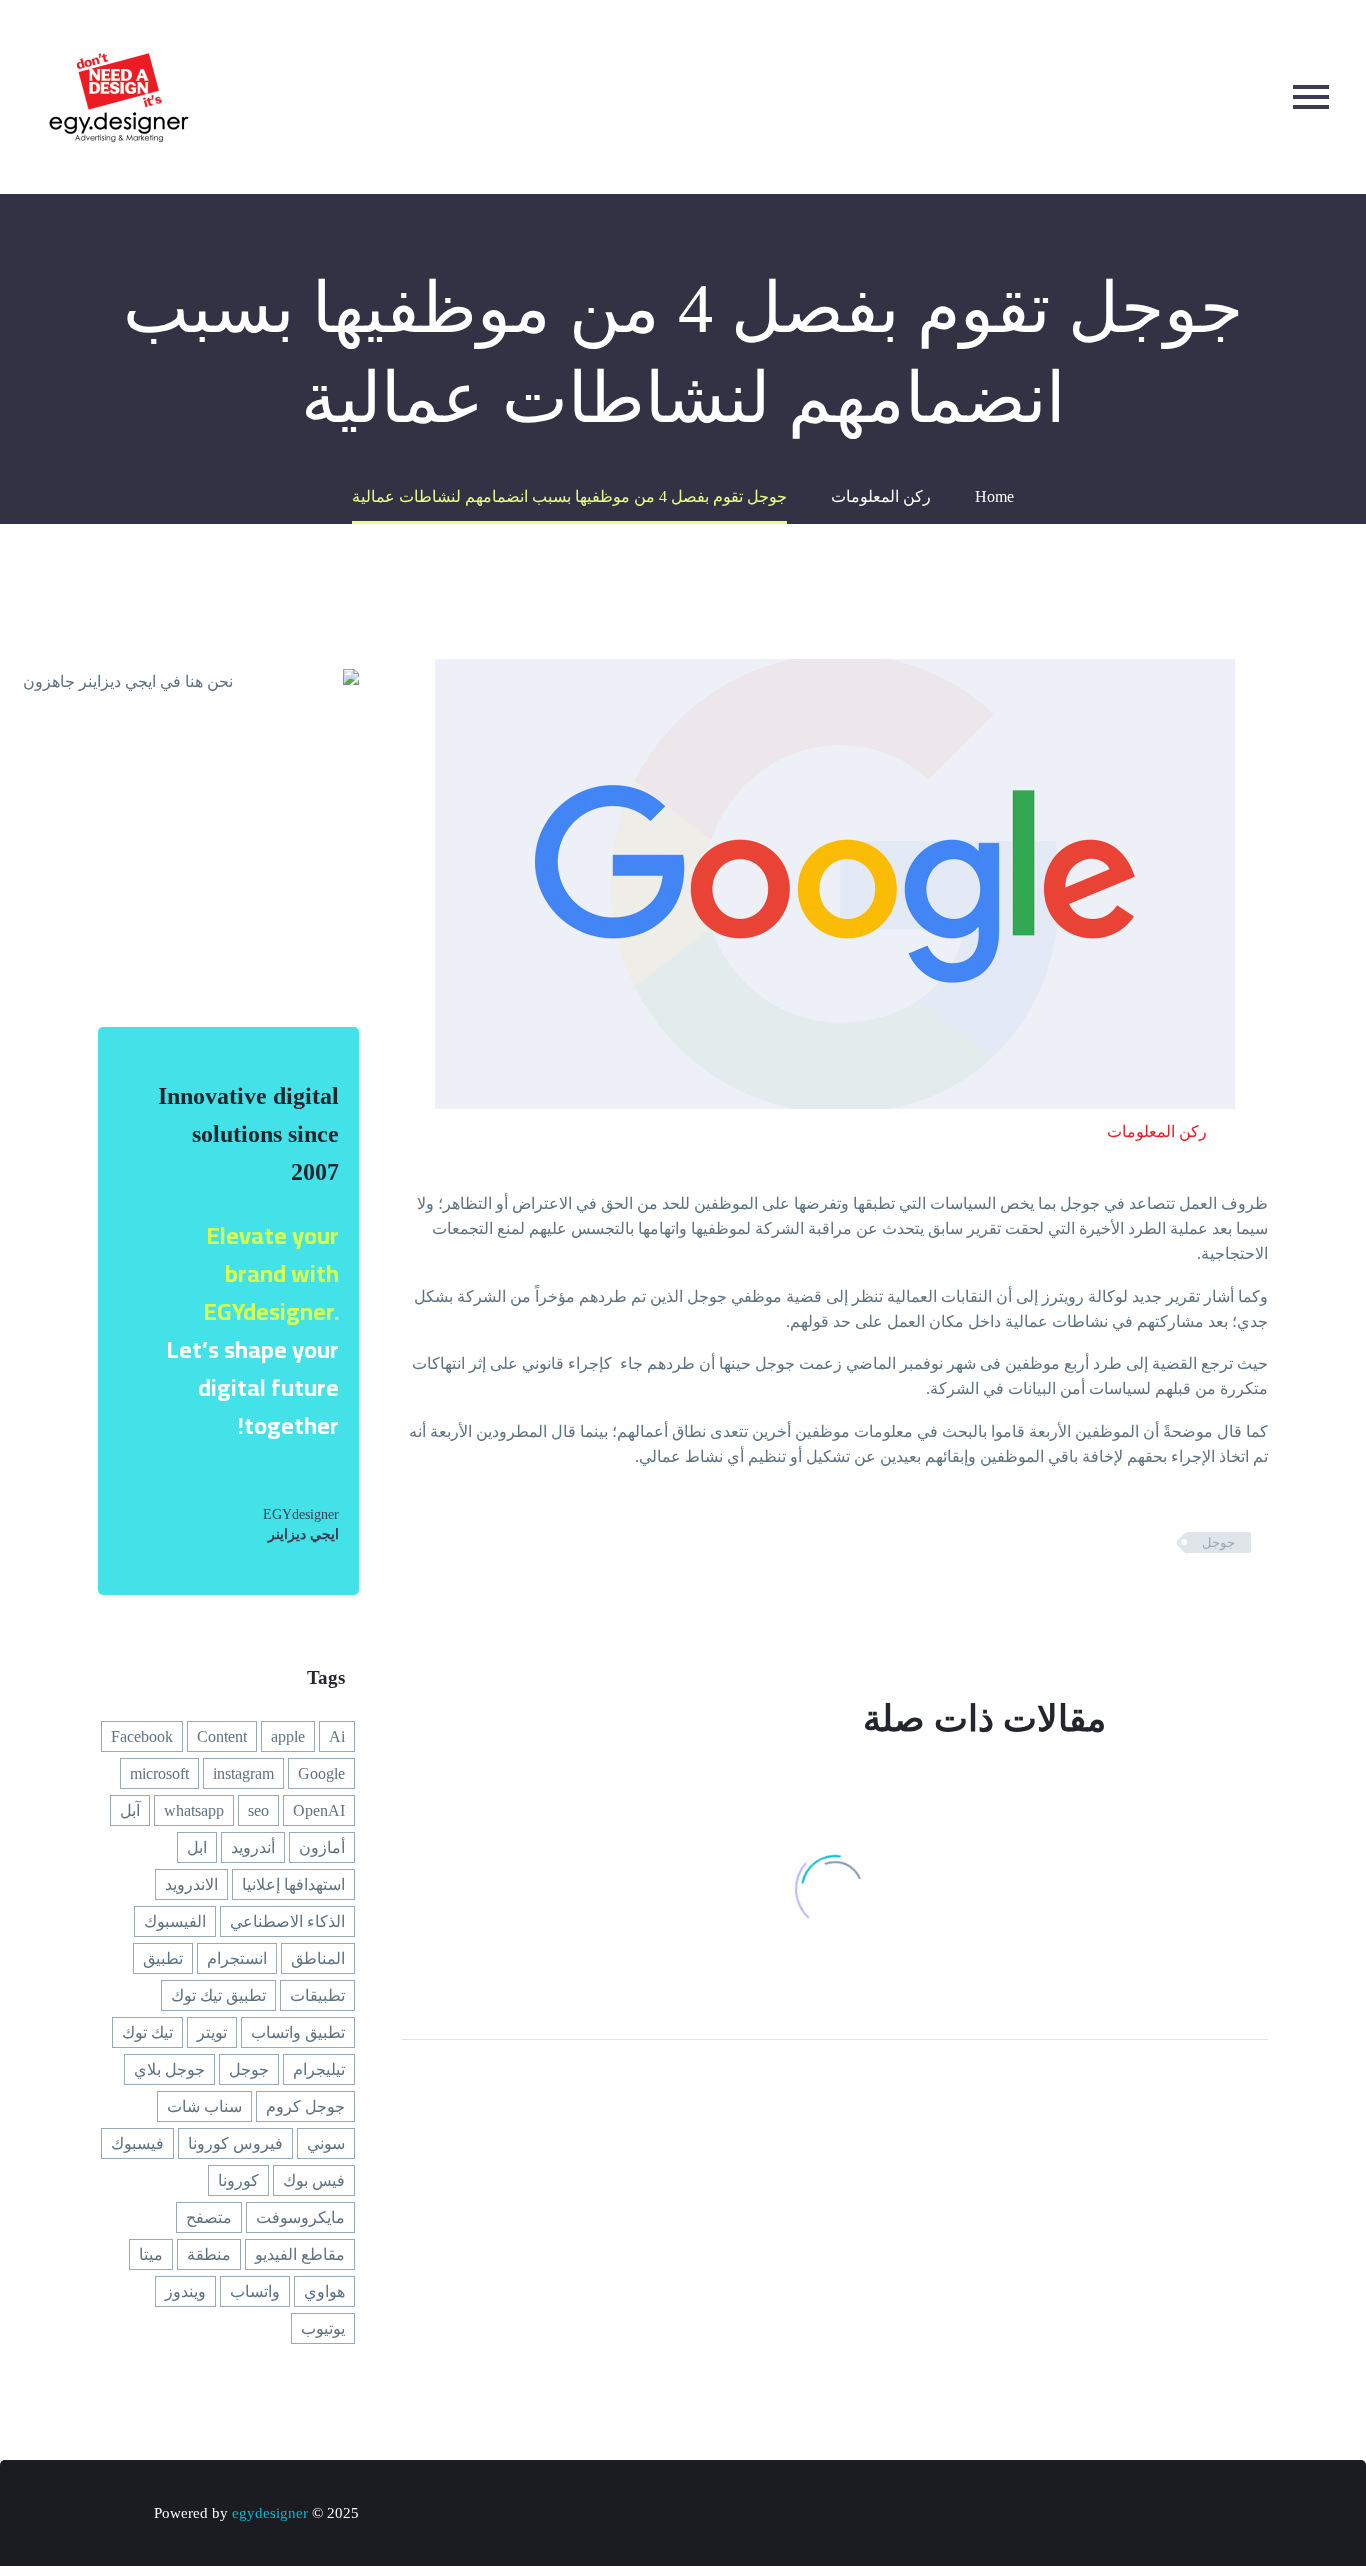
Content (222, 1736)
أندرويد (253, 1847)
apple (288, 1736)
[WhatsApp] (1106, 2515)
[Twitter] (1225, 1601)
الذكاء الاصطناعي (287, 1921)
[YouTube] (1158, 2515)
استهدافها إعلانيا (293, 1884)
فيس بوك (314, 2180)
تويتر (212, 2032)
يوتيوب (323, 2328)
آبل (130, 1810)
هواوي (324, 2291)
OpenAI (319, 1810)
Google (321, 1773)
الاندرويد (191, 1884)
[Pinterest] (1195, 1601)
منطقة (209, 2254)
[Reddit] (1105, 1601)
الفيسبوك (175, 1921)
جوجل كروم (305, 2106)
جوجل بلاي (169, 2069)
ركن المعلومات (1157, 1131)
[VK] (1132, 2515)
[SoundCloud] (1080, 2515)
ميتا (151, 2254)
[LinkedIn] (1135, 1601)
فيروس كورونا (235, 2143)
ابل (197, 1847)
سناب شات (204, 2106)
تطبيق (163, 1958)
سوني (326, 2143)
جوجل (1218, 1542)
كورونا (238, 2180)
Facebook (142, 1736)
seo (258, 1810)
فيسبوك (137, 2143)
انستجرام (237, 1958)
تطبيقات (317, 1995)
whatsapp (194, 1810)
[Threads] (1054, 2515)
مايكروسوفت (300, 2217)
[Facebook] (1255, 1601)
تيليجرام (319, 2069)
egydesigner (270, 2513)
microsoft (159, 1773)
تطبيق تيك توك (218, 1995)
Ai (337, 1736)
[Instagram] (1184, 2515)
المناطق (318, 1958)
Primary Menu (1311, 97)
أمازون (322, 1847)
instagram (243, 1773)
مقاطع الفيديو (300, 2254)
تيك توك (147, 2032)
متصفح (209, 2217)
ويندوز (185, 2291)
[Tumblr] (1165, 1601)
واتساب (255, 2291)
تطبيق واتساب (298, 2032)
